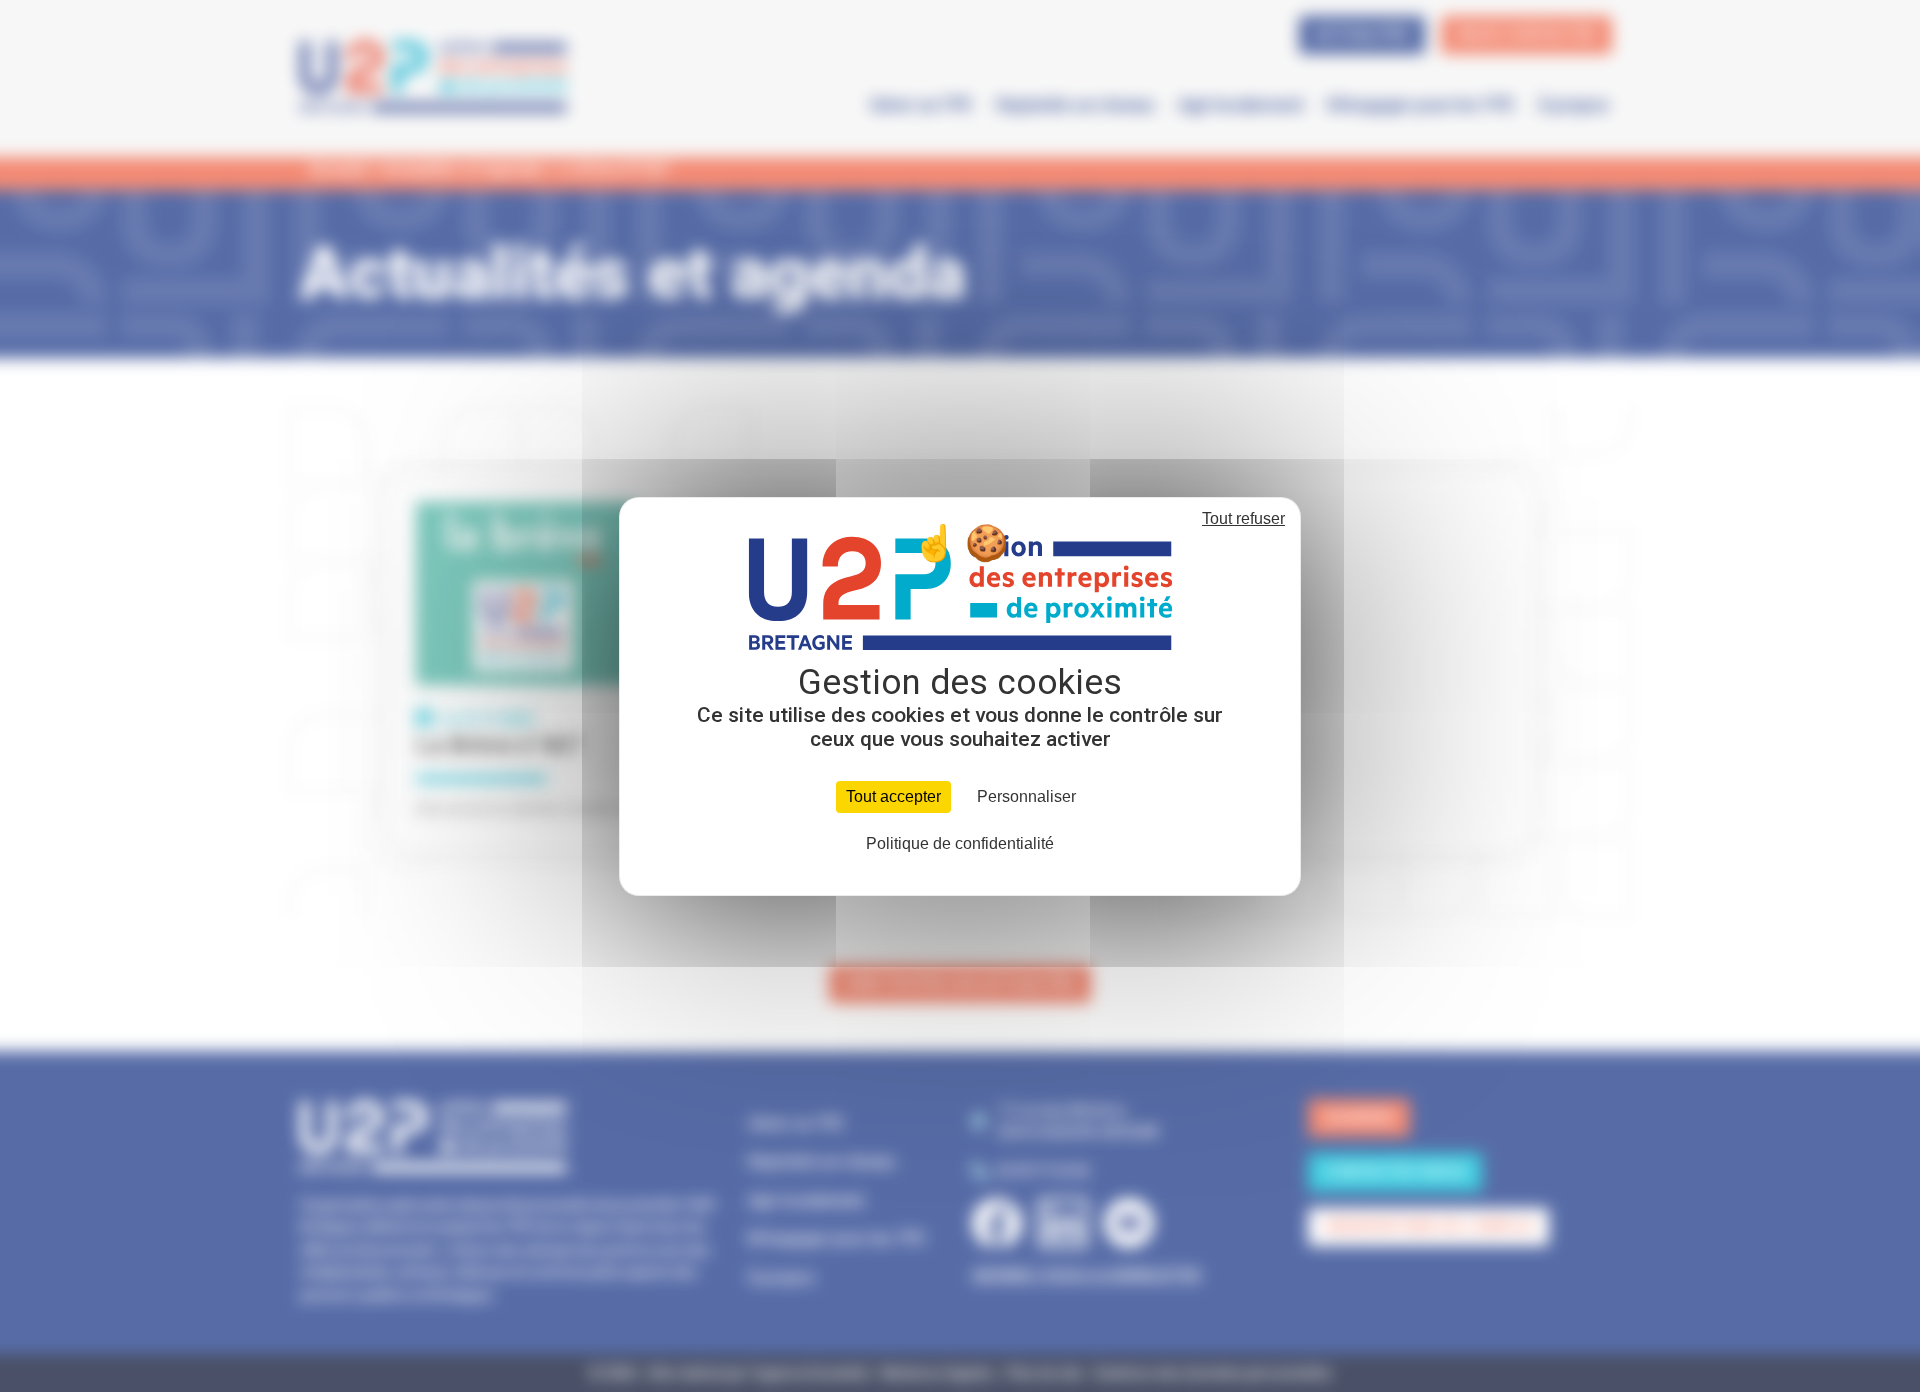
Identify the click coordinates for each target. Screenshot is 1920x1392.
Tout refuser (1243, 518)
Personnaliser (1026, 797)
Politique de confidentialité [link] (960, 843)
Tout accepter (893, 796)
